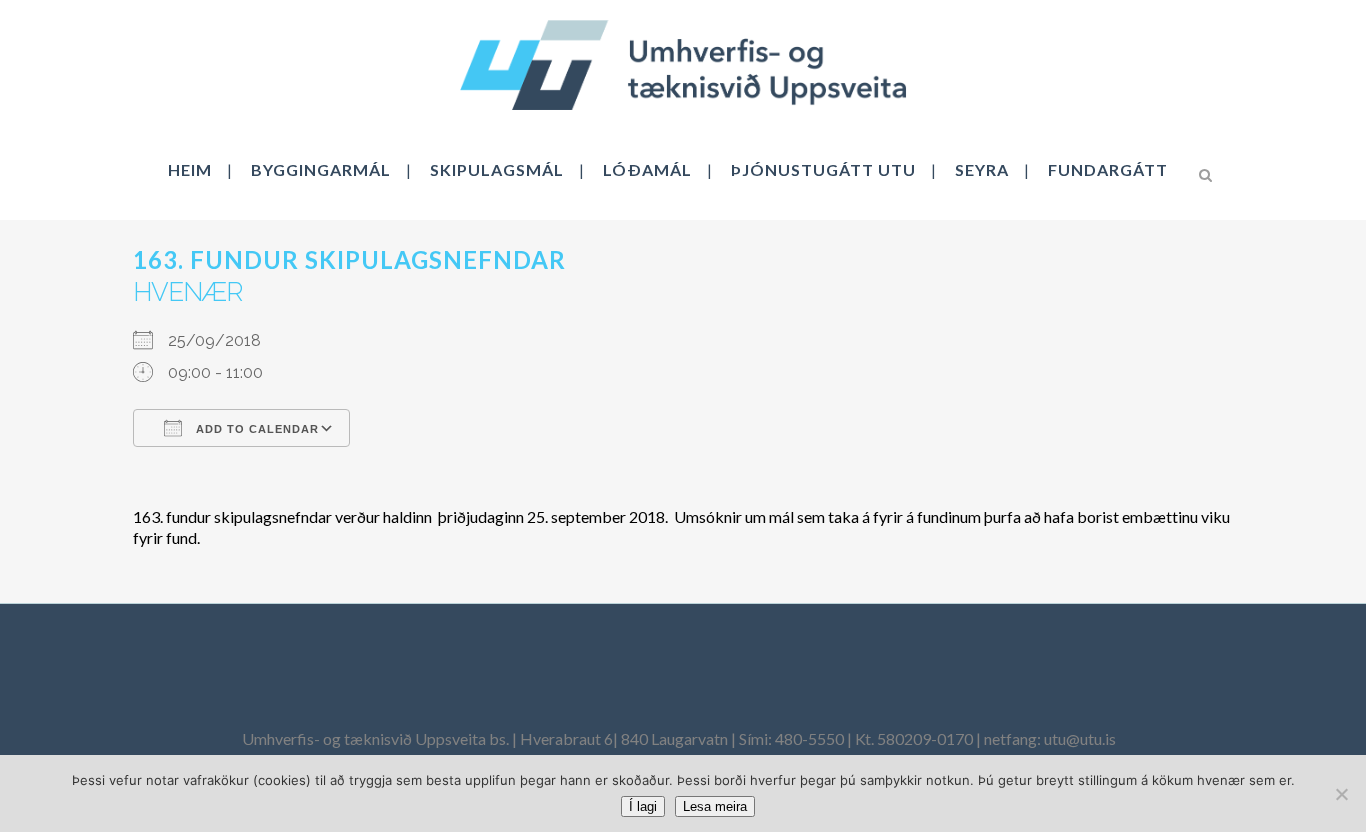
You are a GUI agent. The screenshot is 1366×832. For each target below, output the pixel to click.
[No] (1341, 794)
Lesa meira (715, 806)
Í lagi (643, 806)
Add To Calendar (255, 429)
